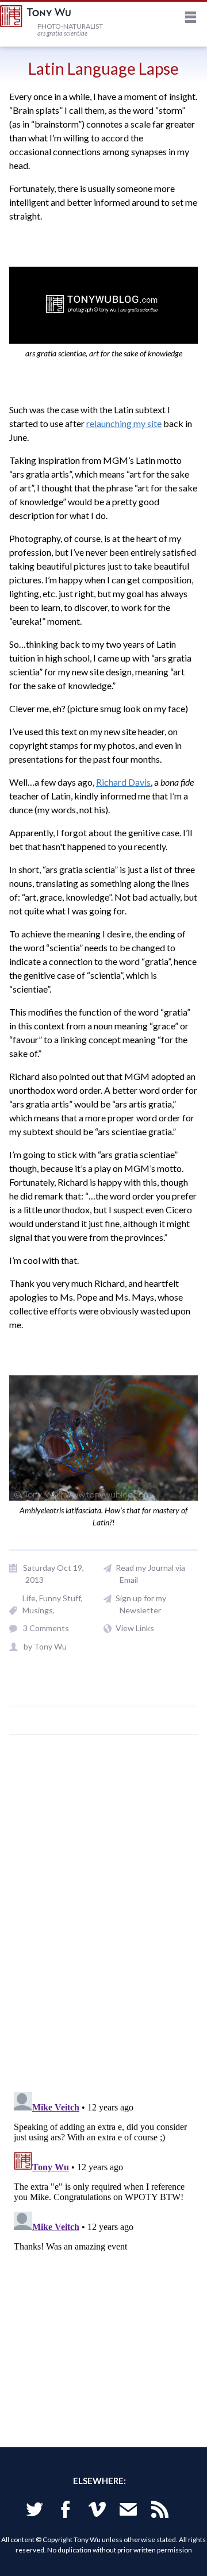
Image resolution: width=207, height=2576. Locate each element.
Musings (38, 1610)
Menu (191, 19)
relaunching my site (124, 423)
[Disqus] (103, 1920)
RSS (160, 2511)
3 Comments (46, 1628)
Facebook (66, 2511)
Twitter (34, 2511)
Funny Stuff (60, 1598)
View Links (135, 1628)
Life (29, 1598)
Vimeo (97, 2511)
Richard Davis (123, 782)
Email (128, 2511)
